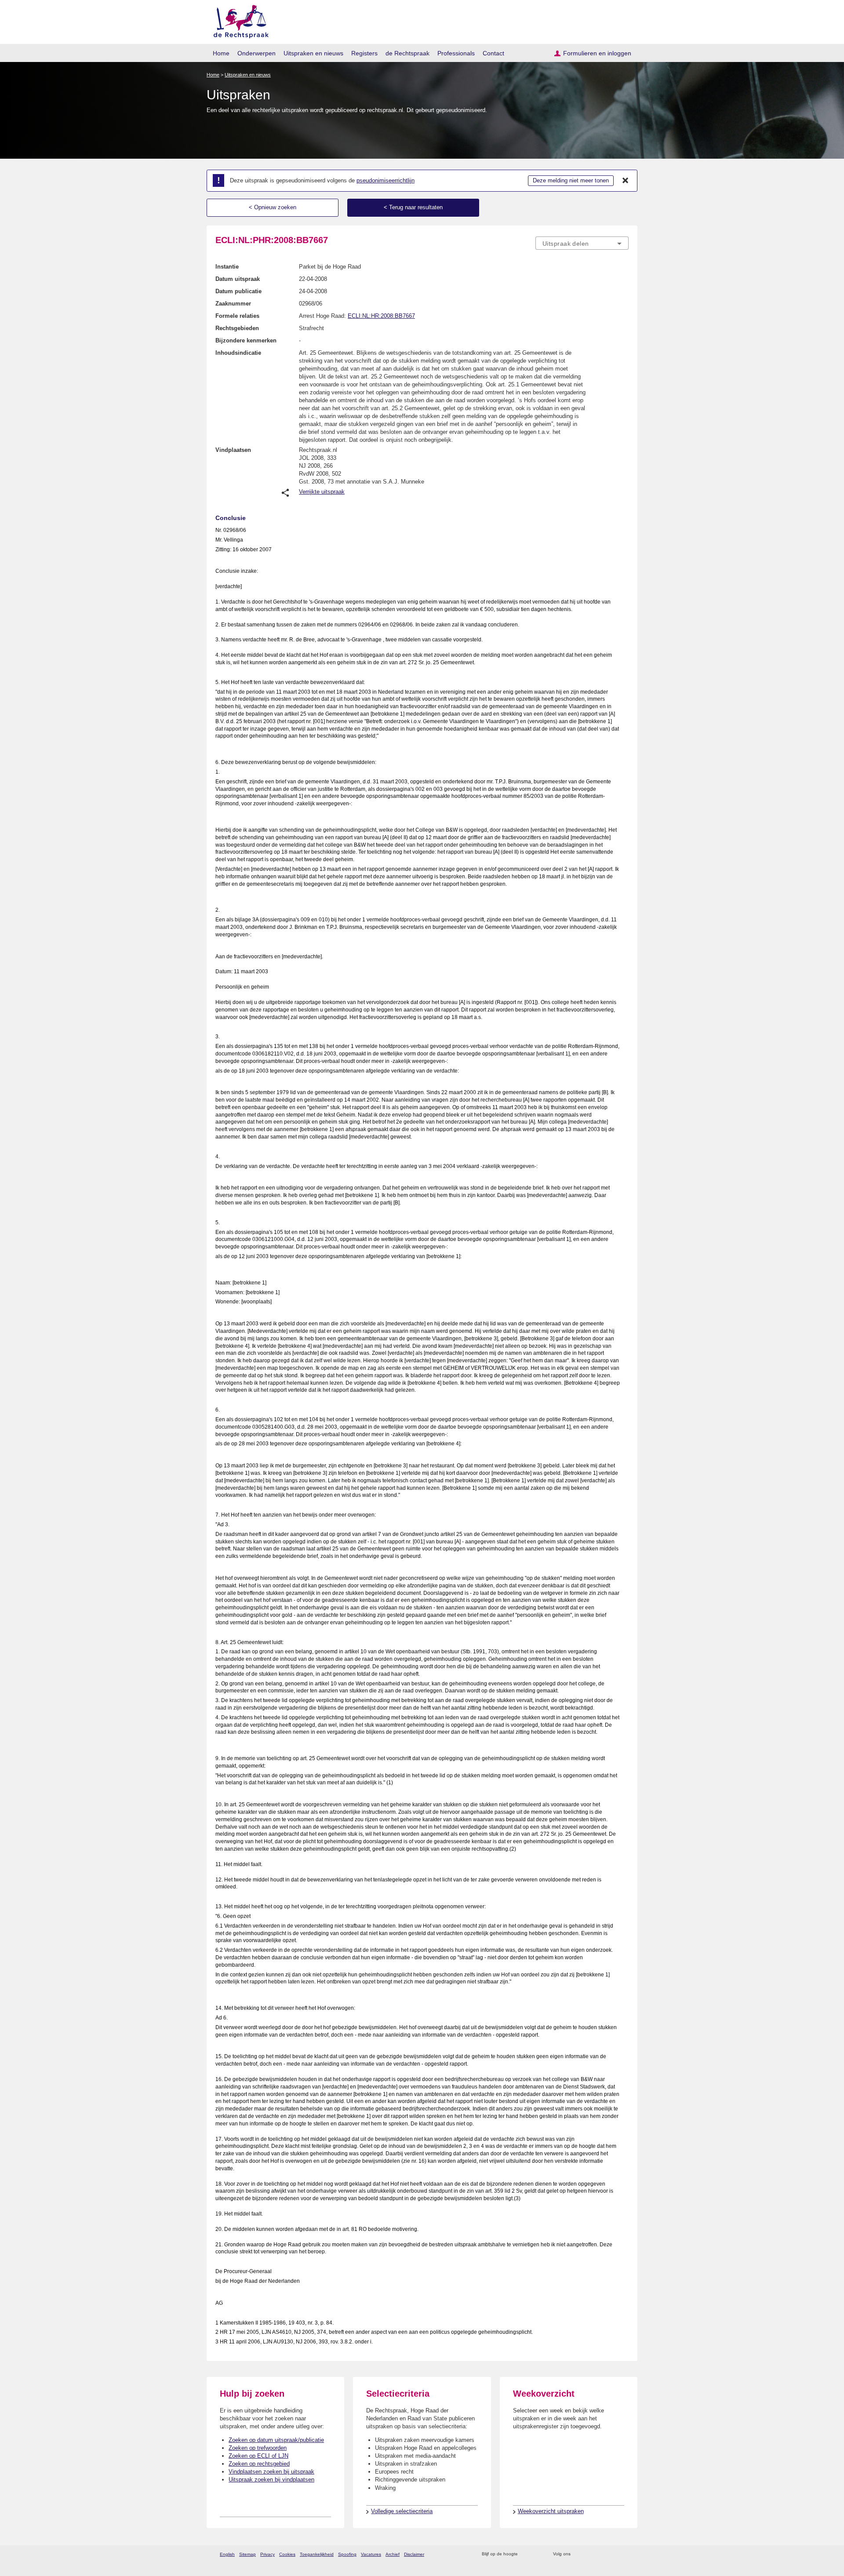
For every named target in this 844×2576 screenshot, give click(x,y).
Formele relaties (237, 316)
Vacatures (371, 2554)
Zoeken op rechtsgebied (259, 2464)
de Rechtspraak (407, 53)
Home (221, 53)
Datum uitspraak (238, 279)
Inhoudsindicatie (238, 353)
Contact (493, 53)
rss (526, 2554)
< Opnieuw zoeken (273, 207)
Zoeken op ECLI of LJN (258, 2456)
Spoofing (347, 2554)
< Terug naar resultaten (413, 207)
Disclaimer (414, 2554)
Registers (364, 53)
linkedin (613, 2554)
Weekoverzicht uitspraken (551, 2511)
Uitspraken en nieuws (313, 53)
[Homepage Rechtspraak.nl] (238, 20)
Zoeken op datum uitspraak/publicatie (276, 2440)
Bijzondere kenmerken (246, 340)
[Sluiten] (626, 181)
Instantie (227, 267)
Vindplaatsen (233, 450)
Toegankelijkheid (317, 2554)
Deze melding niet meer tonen (571, 180)
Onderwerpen (256, 53)
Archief (393, 2554)
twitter (578, 2554)
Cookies (287, 2554)
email (537, 2554)
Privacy (267, 2554)
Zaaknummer (233, 304)
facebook (590, 2554)
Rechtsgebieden (237, 328)
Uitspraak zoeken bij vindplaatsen (271, 2480)
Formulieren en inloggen (597, 53)
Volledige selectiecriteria (402, 2511)
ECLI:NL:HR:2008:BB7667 (381, 316)
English (227, 2554)
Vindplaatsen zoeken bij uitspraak (271, 2472)
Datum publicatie (238, 291)
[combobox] (582, 243)
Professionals (456, 53)
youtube (624, 2554)
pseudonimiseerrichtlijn (386, 180)
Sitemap (247, 2554)
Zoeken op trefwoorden (258, 2448)
